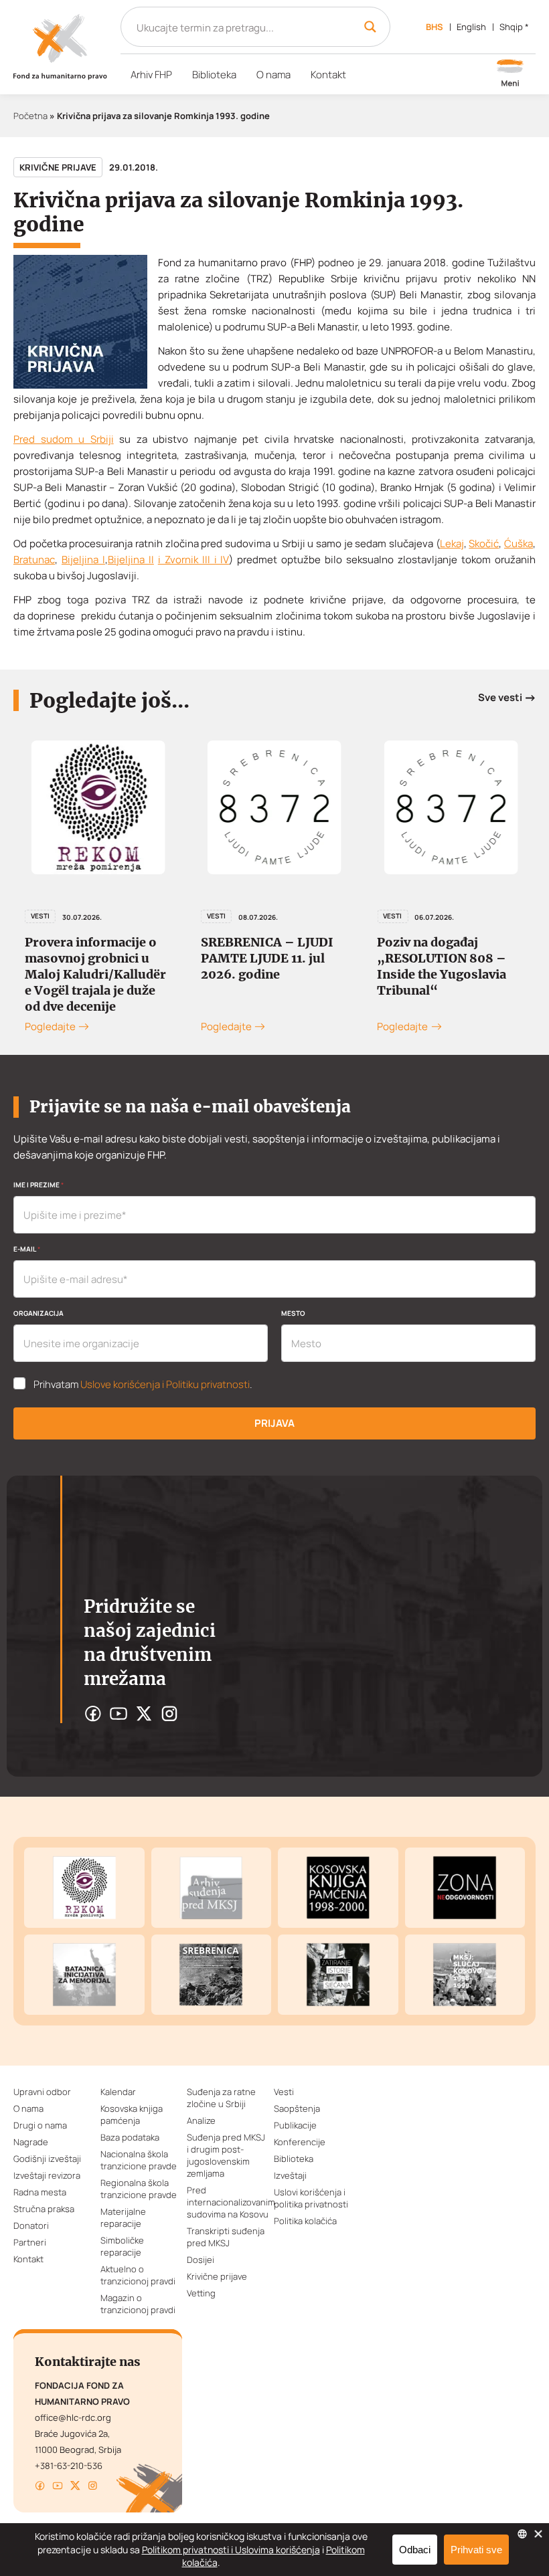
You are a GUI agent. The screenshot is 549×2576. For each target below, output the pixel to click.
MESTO (293, 1313)
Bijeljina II (131, 560)
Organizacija (38, 1313)
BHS (435, 27)
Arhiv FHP (151, 75)
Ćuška (519, 543)
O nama (273, 75)
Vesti (40, 916)
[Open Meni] (510, 74)
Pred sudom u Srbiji (64, 439)
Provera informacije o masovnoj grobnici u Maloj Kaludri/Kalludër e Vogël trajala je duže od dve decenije (95, 974)
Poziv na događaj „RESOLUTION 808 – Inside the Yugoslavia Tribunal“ (442, 966)
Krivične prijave (58, 167)
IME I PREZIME (38, 1185)
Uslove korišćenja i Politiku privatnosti (165, 1384)
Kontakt (328, 75)
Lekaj (452, 543)
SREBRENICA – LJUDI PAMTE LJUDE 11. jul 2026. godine (267, 958)
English (471, 27)
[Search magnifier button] (370, 27)
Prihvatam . (143, 1385)
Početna (30, 116)
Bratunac (34, 560)
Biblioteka (214, 75)
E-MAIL (27, 1249)
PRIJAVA (274, 1423)
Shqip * (514, 27)
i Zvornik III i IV (194, 560)
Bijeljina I (83, 560)
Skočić (484, 543)
